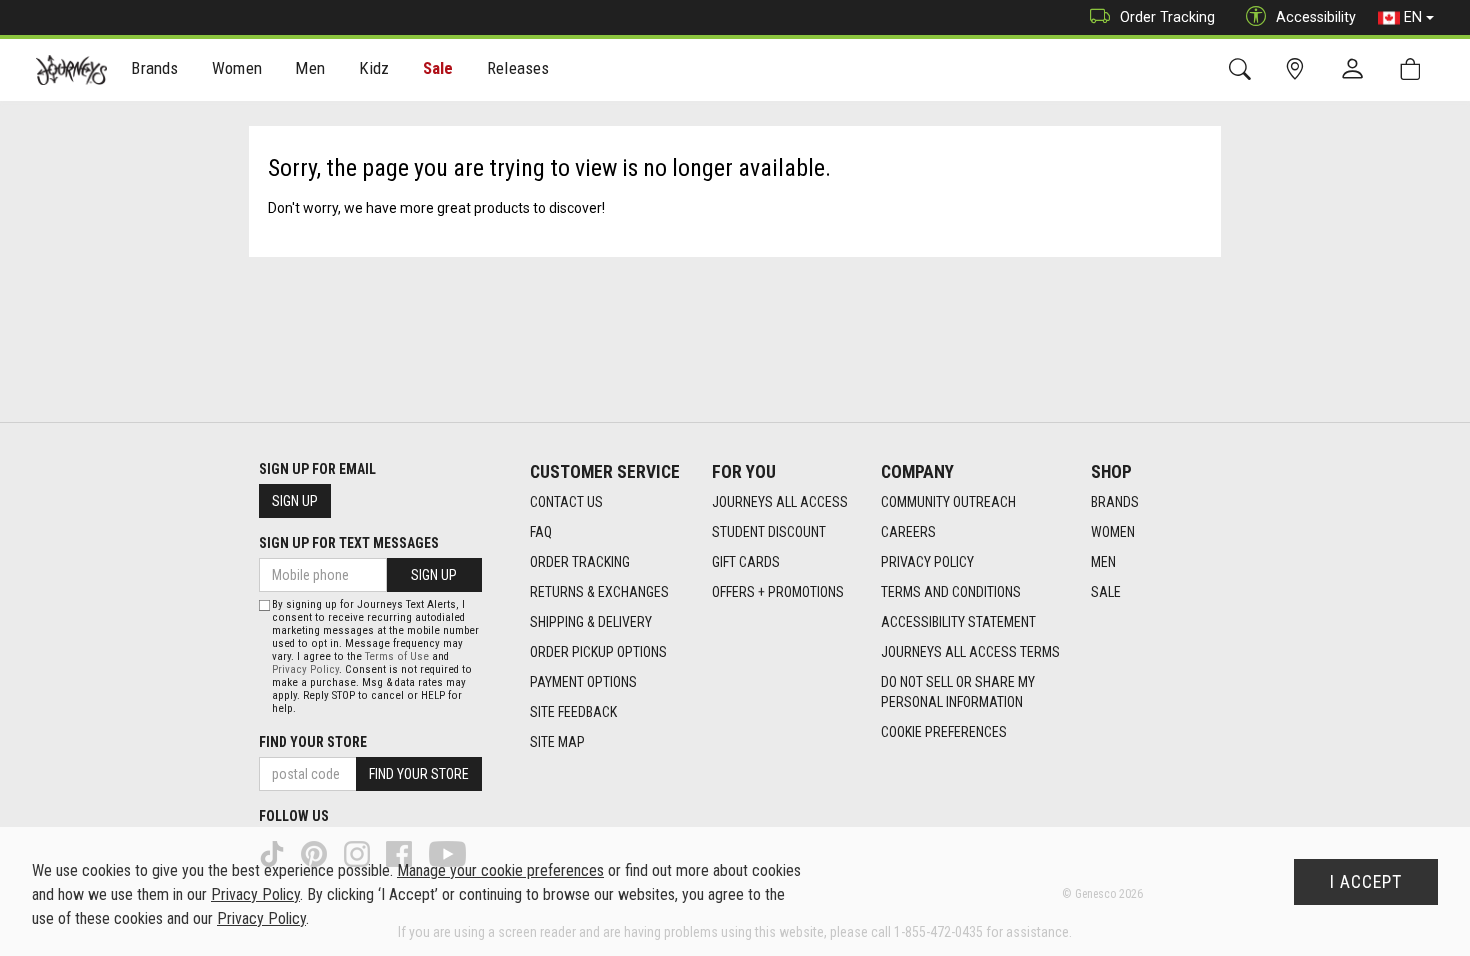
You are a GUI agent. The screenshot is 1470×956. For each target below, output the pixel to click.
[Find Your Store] (1298, 69)
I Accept (1366, 882)
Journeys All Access (780, 502)
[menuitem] (155, 70)
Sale (438, 68)
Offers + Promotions (778, 592)
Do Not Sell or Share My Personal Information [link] (958, 692)
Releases (518, 68)
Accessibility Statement (958, 622)
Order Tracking (1167, 17)
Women (1113, 532)
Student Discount (769, 532)
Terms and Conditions (951, 592)
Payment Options (583, 682)
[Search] (1243, 69)
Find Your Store (313, 742)
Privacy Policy (927, 562)
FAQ (541, 532)
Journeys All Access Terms (970, 652)
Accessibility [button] (1316, 17)
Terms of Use (397, 656)
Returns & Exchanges (599, 592)
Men (1103, 562)
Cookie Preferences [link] (944, 732)
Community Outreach (948, 502)
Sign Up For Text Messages (349, 543)
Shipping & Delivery (591, 622)
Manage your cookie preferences (500, 870)
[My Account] (1357, 70)
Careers (908, 532)
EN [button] (1413, 17)
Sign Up (295, 501)
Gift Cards (746, 562)
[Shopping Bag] (1414, 69)
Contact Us (566, 502)
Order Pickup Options (598, 652)
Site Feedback (573, 712)
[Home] (71, 70)
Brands (1115, 502)
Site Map (557, 742)
